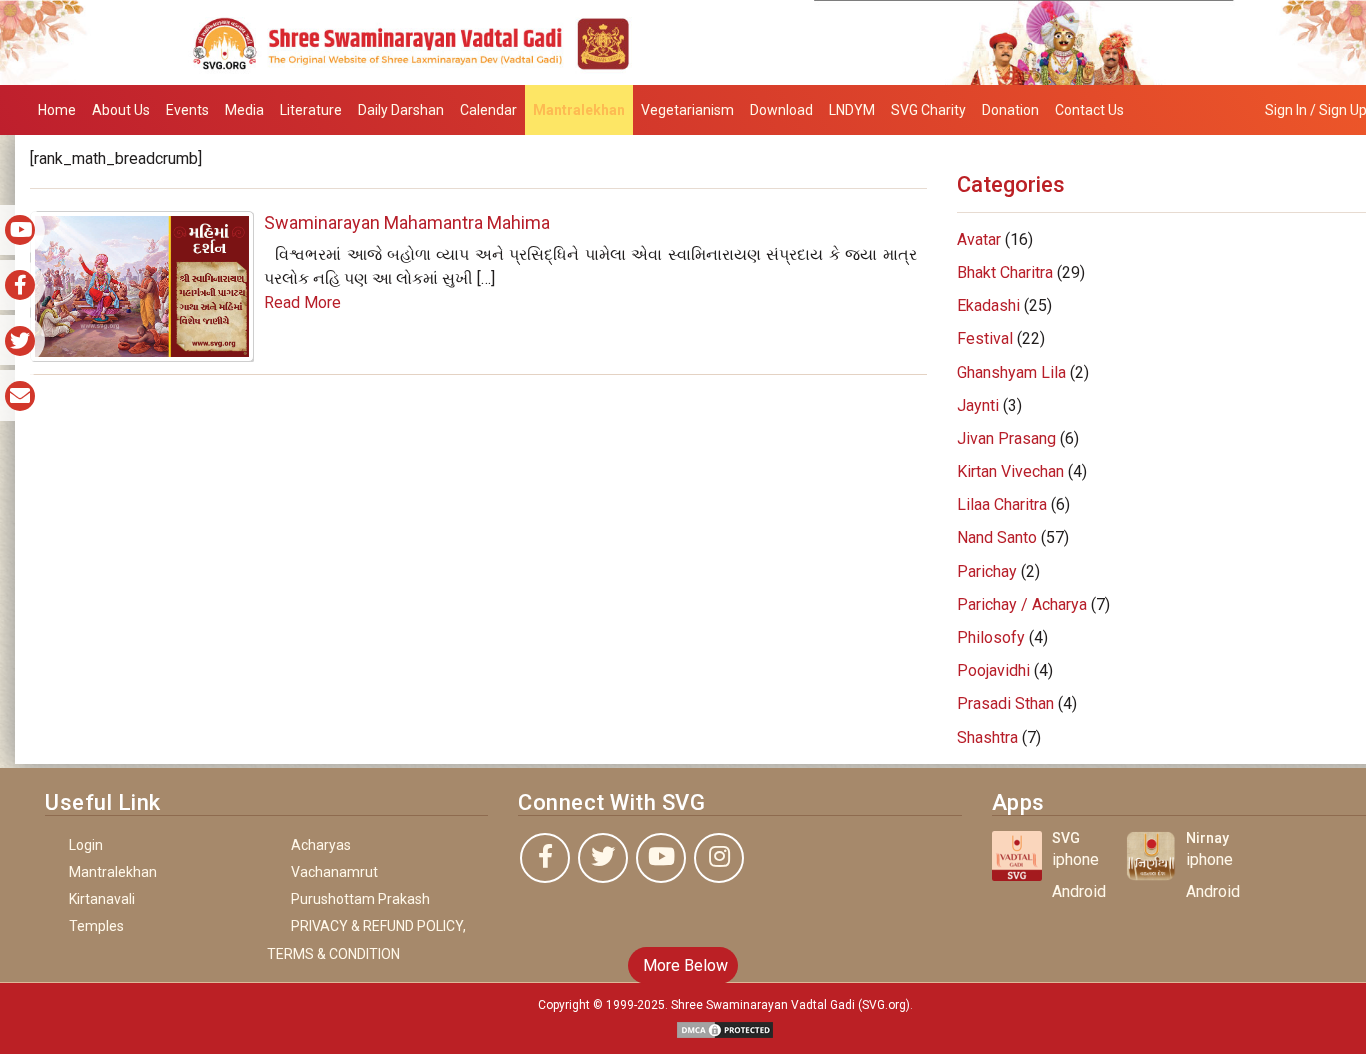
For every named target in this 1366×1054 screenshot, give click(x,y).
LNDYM (852, 110)
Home (57, 110)
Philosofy (991, 637)
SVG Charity (928, 110)
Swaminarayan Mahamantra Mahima (407, 222)
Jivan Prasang (1006, 438)
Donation (1010, 110)
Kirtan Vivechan (1010, 471)
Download (781, 110)
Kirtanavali (102, 899)
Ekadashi (988, 305)
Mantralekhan (579, 110)
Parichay (987, 571)
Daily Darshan (401, 110)
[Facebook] (545, 858)
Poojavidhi (993, 670)
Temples (96, 926)
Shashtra (987, 737)
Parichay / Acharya (1022, 604)
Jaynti (978, 405)
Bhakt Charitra (1005, 272)
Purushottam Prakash (360, 899)
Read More (302, 302)
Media (244, 110)
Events (187, 110)
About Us (121, 110)
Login (86, 845)
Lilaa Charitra (1002, 504)
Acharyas (321, 845)
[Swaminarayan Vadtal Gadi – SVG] (683, 41)
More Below (683, 965)
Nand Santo (997, 537)
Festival (985, 338)
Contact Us (1089, 110)
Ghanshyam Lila (1011, 372)
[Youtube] (661, 858)
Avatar (979, 239)
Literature (311, 110)
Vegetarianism (687, 110)
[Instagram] (719, 858)
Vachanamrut (334, 872)
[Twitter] (603, 858)
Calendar (488, 110)
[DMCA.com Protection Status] (725, 1028)
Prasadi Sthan (1005, 703)
